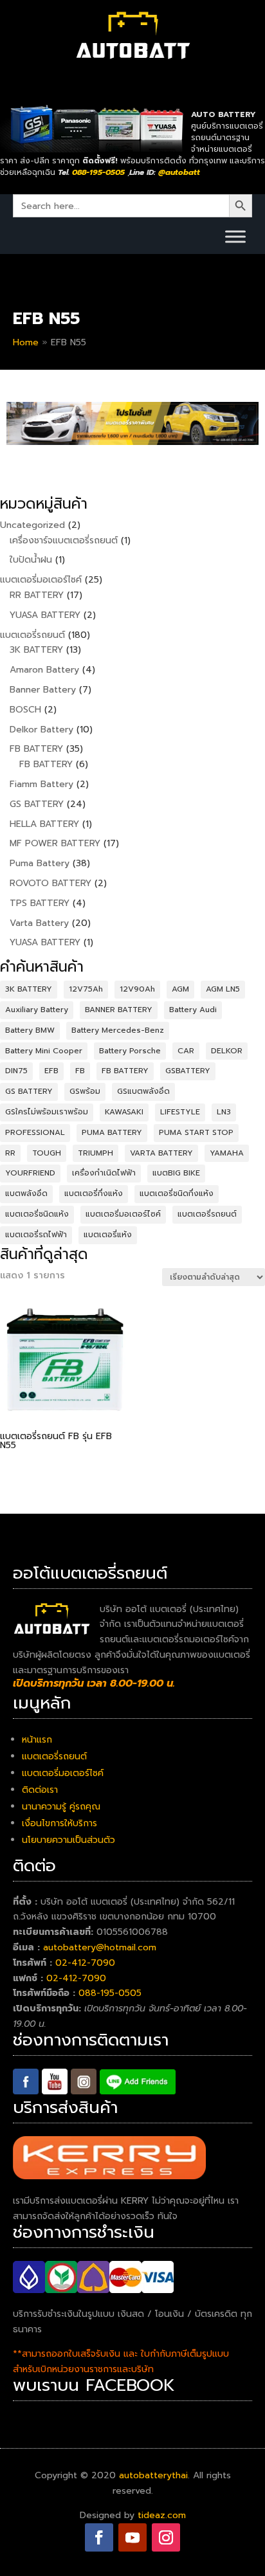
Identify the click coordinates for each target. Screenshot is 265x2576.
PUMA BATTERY (112, 1132)
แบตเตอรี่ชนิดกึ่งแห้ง (177, 1193)
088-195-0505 (110, 1993)
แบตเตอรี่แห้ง (108, 1235)
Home (26, 342)
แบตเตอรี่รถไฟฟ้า (36, 1235)
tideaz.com (162, 2515)
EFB (51, 1071)
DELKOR (227, 1051)
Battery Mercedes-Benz (118, 1030)
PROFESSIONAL (35, 1132)
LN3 (224, 1112)
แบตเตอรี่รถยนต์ (207, 1214)
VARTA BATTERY (161, 1153)
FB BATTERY (125, 1071)
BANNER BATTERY (119, 1010)
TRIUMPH (96, 1153)
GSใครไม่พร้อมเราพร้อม (47, 1112)
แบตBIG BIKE (176, 1173)
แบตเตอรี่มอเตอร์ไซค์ (123, 1214)
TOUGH (47, 1153)
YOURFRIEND (30, 1173)
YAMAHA (227, 1153)
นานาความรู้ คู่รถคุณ (61, 1807)
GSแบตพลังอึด (143, 1091)
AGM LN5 (223, 989)
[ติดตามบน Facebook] (99, 2537)
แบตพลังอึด (26, 1193)
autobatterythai (153, 2475)
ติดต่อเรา (40, 1790)
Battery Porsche (130, 1051)
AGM (180, 989)
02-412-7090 (85, 1963)
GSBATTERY (188, 1071)
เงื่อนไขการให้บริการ (59, 1823)
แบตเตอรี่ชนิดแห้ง (37, 1214)
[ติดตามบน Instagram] (166, 2537)
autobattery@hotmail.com (100, 1947)
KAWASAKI (124, 1112)
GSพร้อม (85, 1091)
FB (80, 1071)
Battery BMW (30, 1030)
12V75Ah (86, 989)
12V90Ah (137, 989)
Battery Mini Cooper (44, 1051)
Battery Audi (193, 1010)
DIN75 (16, 1071)
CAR (186, 1051)
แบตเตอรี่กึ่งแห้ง (94, 1193)
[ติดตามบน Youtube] (132, 2537)
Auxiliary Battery (37, 1010)
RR (10, 1153)
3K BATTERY (29, 989)
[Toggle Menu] (235, 236)
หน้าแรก (37, 1740)
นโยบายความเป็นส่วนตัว (69, 1840)
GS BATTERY (29, 1091)
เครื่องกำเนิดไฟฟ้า (104, 1173)
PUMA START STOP (196, 1132)
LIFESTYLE (180, 1112)
